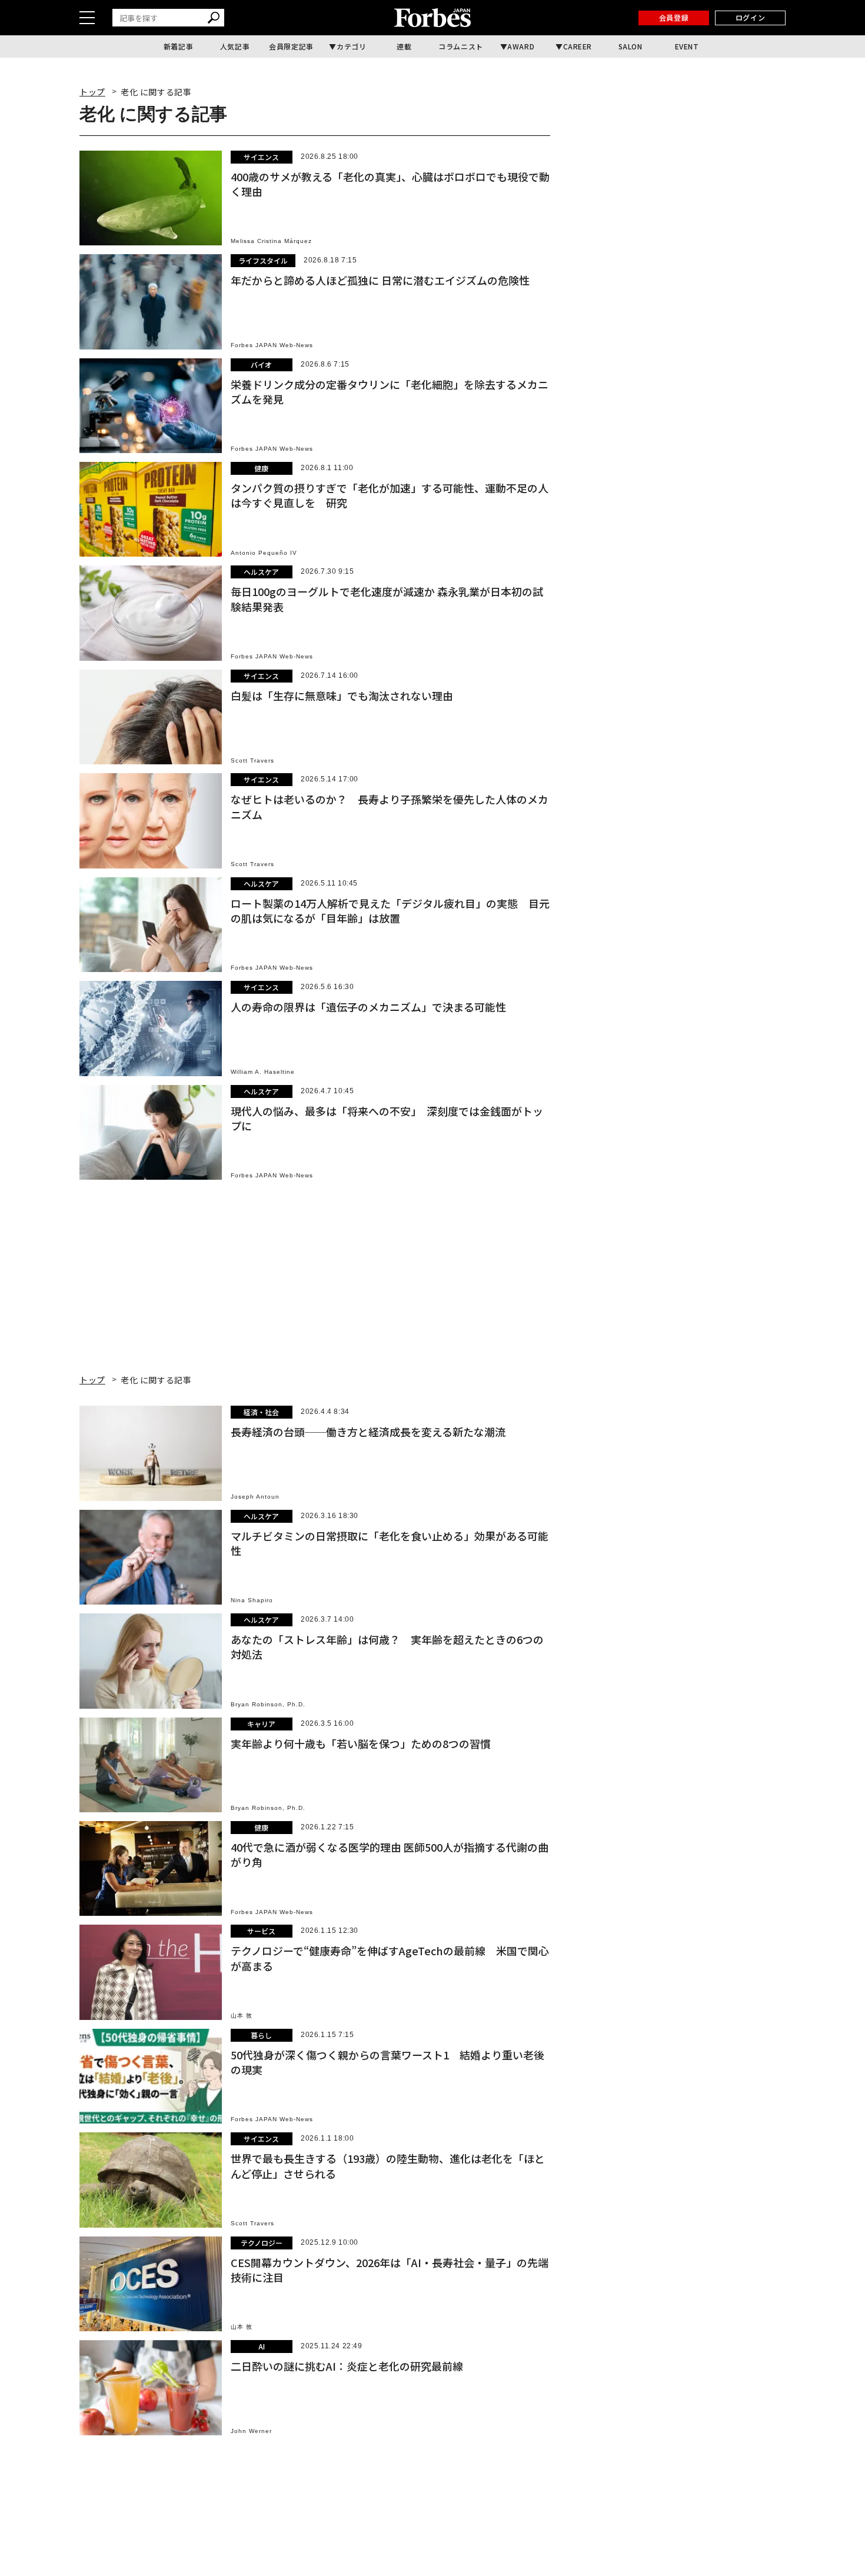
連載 (404, 46)
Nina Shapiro (252, 1600)
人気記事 (235, 46)
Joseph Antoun (255, 1497)
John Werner (251, 2431)
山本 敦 (242, 2016)
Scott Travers (252, 761)
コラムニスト (461, 46)
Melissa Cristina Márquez (271, 241)
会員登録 (674, 17)
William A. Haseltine (263, 1072)
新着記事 (178, 46)
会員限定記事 (291, 46)
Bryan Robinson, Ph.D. (268, 1704)
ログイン (750, 17)
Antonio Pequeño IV (264, 553)
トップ (92, 92)
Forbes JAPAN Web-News (272, 345)
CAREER (578, 46)
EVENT (687, 46)
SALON (631, 46)
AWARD (521, 46)
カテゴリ (351, 46)
